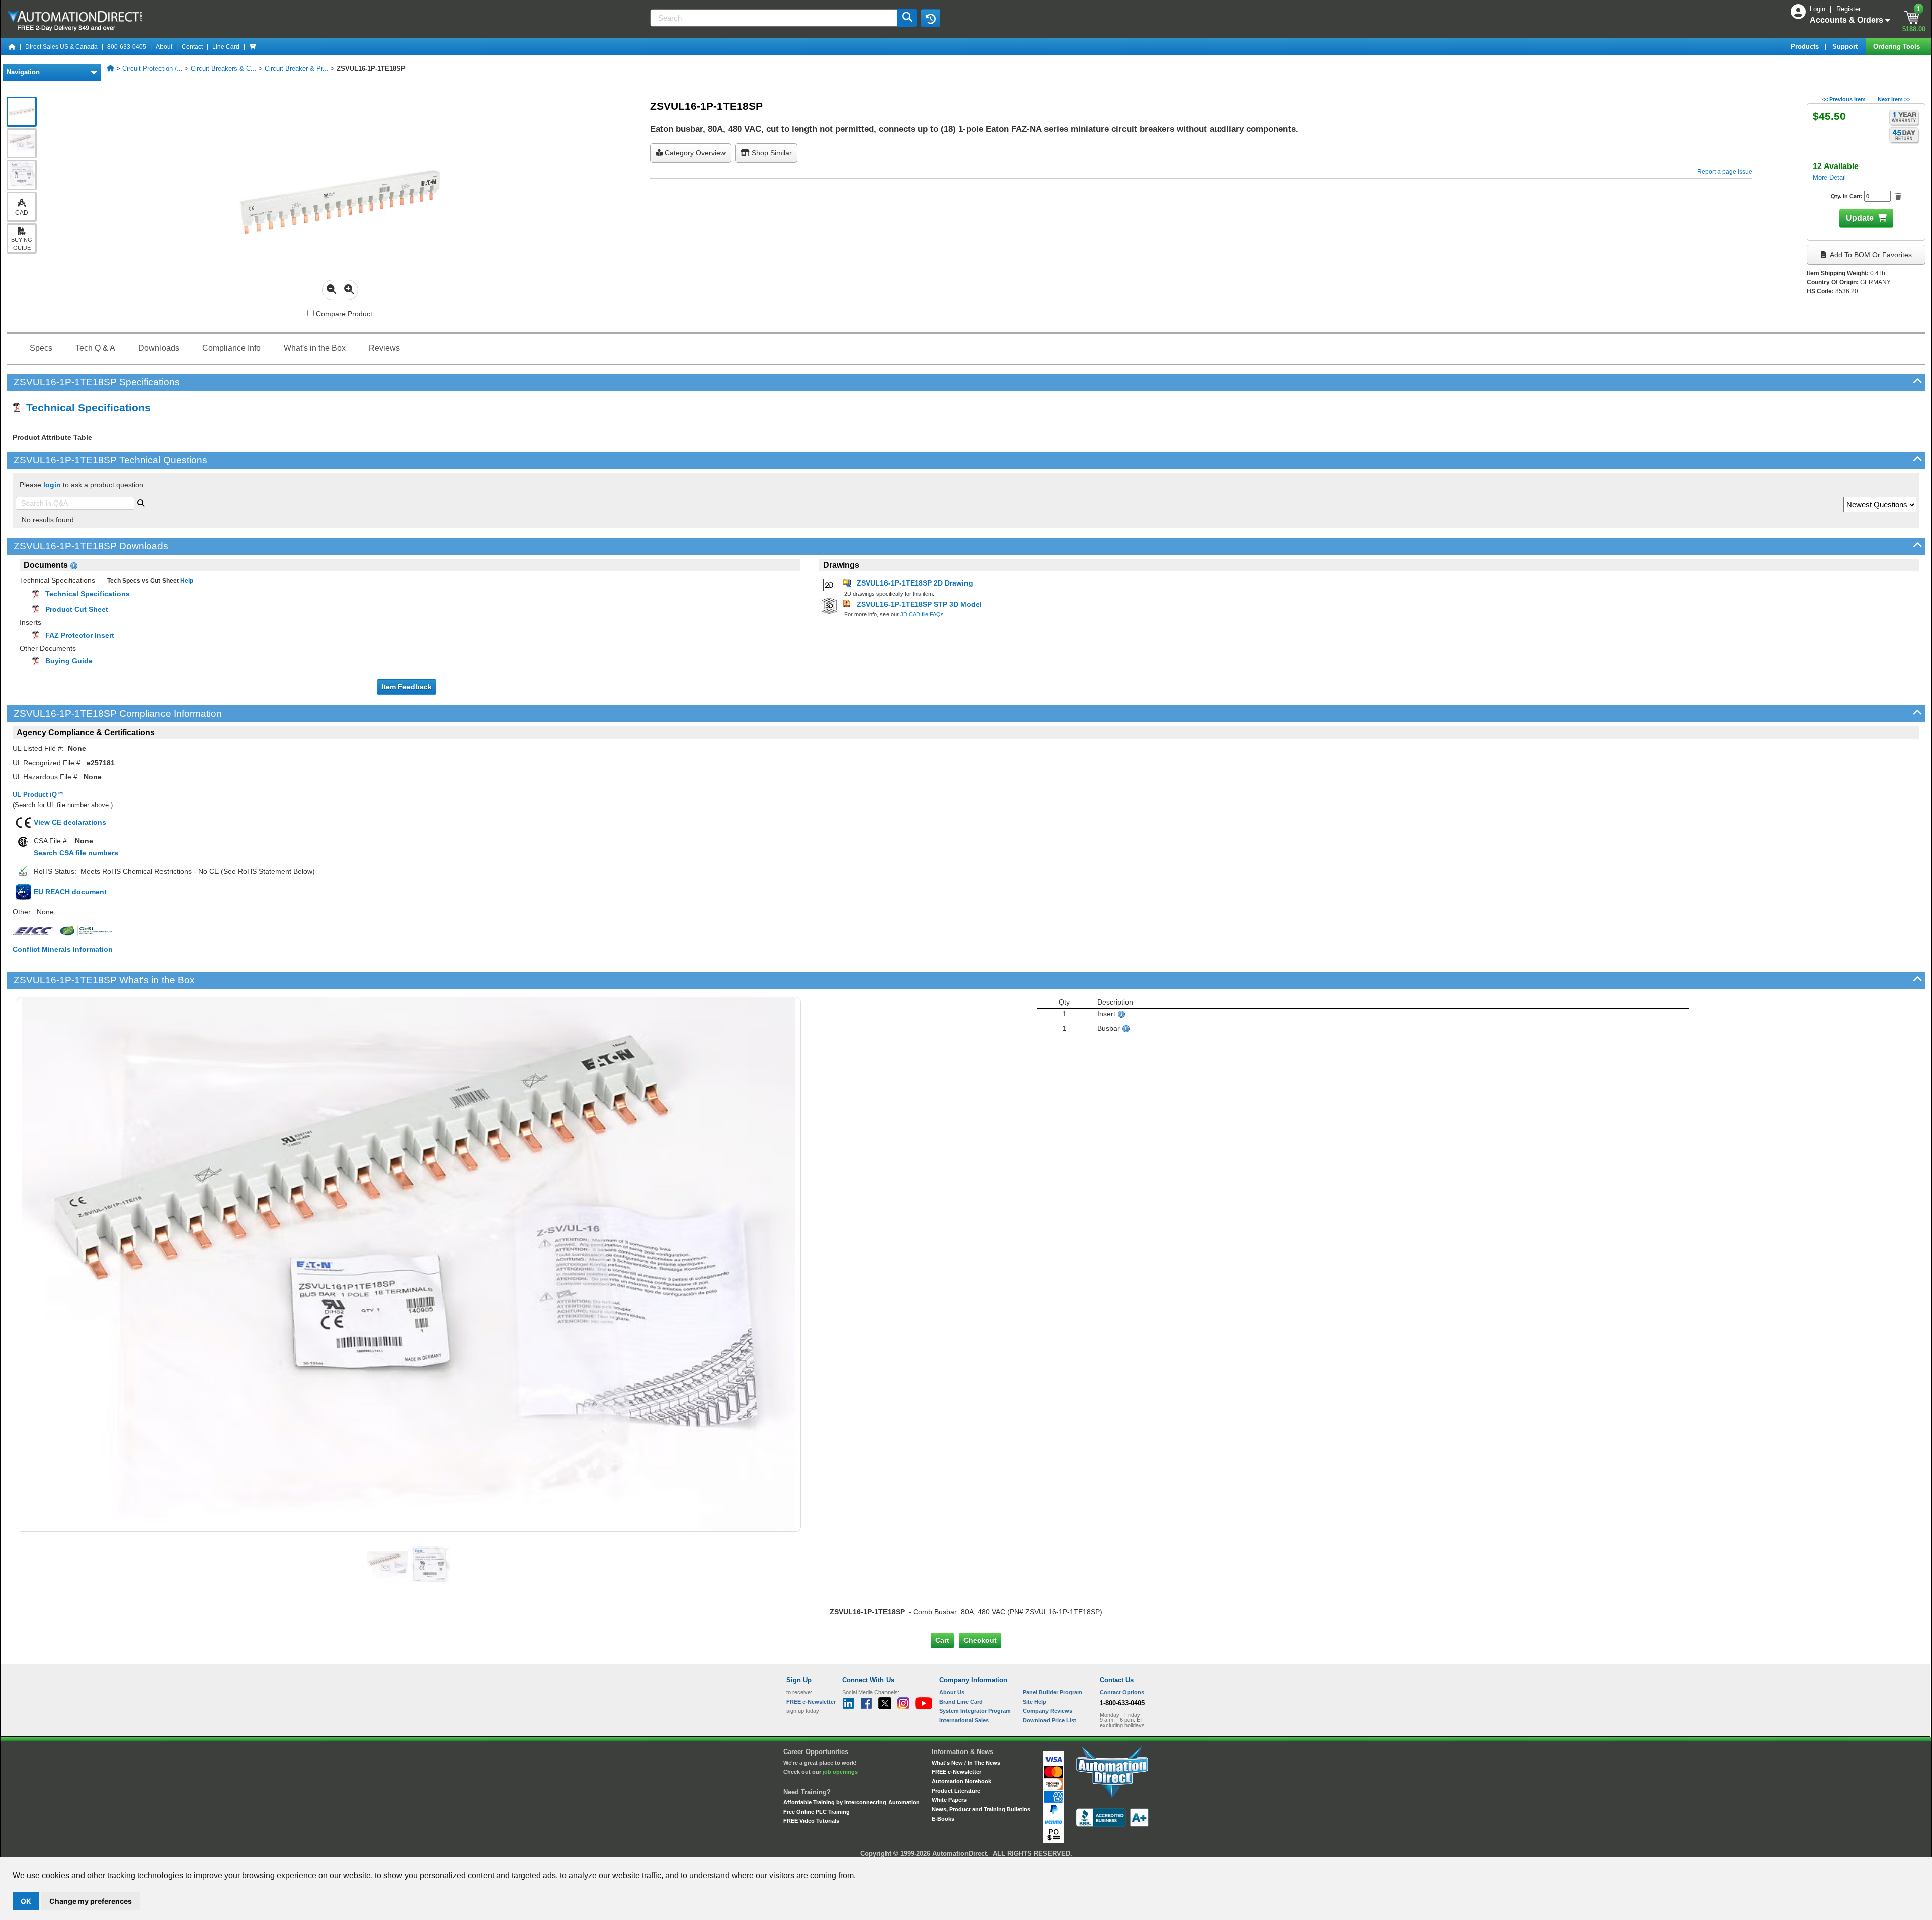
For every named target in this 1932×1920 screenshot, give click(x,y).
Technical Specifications (86, 408)
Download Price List (1050, 1720)
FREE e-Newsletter (956, 1772)
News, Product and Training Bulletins (981, 1809)
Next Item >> (1894, 99)
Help (186, 581)
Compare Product (343, 314)
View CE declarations (70, 822)
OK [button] (26, 1901)
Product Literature (956, 1791)
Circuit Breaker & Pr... (297, 69)
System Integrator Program (975, 1711)
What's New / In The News (966, 1763)
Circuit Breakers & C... (224, 69)
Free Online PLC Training (817, 1812)
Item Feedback (407, 687)
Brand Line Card (961, 1702)
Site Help (1035, 1702)
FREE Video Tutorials (811, 1821)
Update (1860, 218)
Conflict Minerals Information (63, 949)
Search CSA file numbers (76, 853)
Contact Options (1122, 1692)
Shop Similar (771, 153)
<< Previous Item (1844, 99)
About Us (952, 1692)
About (164, 47)
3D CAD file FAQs (922, 614)
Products (1806, 47)
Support (1846, 47)
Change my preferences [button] (91, 1901)
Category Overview (694, 153)
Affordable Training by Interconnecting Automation (852, 1802)
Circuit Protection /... (152, 69)
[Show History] (931, 18)
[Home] (12, 47)
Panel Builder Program (1053, 1692)
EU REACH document (70, 892)
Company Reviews (1048, 1711)
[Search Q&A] (141, 502)
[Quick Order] (253, 47)
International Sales (964, 1720)
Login (1819, 9)
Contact (192, 47)
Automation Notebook (961, 1781)
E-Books (943, 1819)
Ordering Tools (1898, 47)
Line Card (226, 47)
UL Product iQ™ (38, 795)
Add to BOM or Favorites (1870, 255)
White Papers (949, 1800)
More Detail (1829, 177)
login (52, 485)
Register (1848, 9)
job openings (840, 1772)
